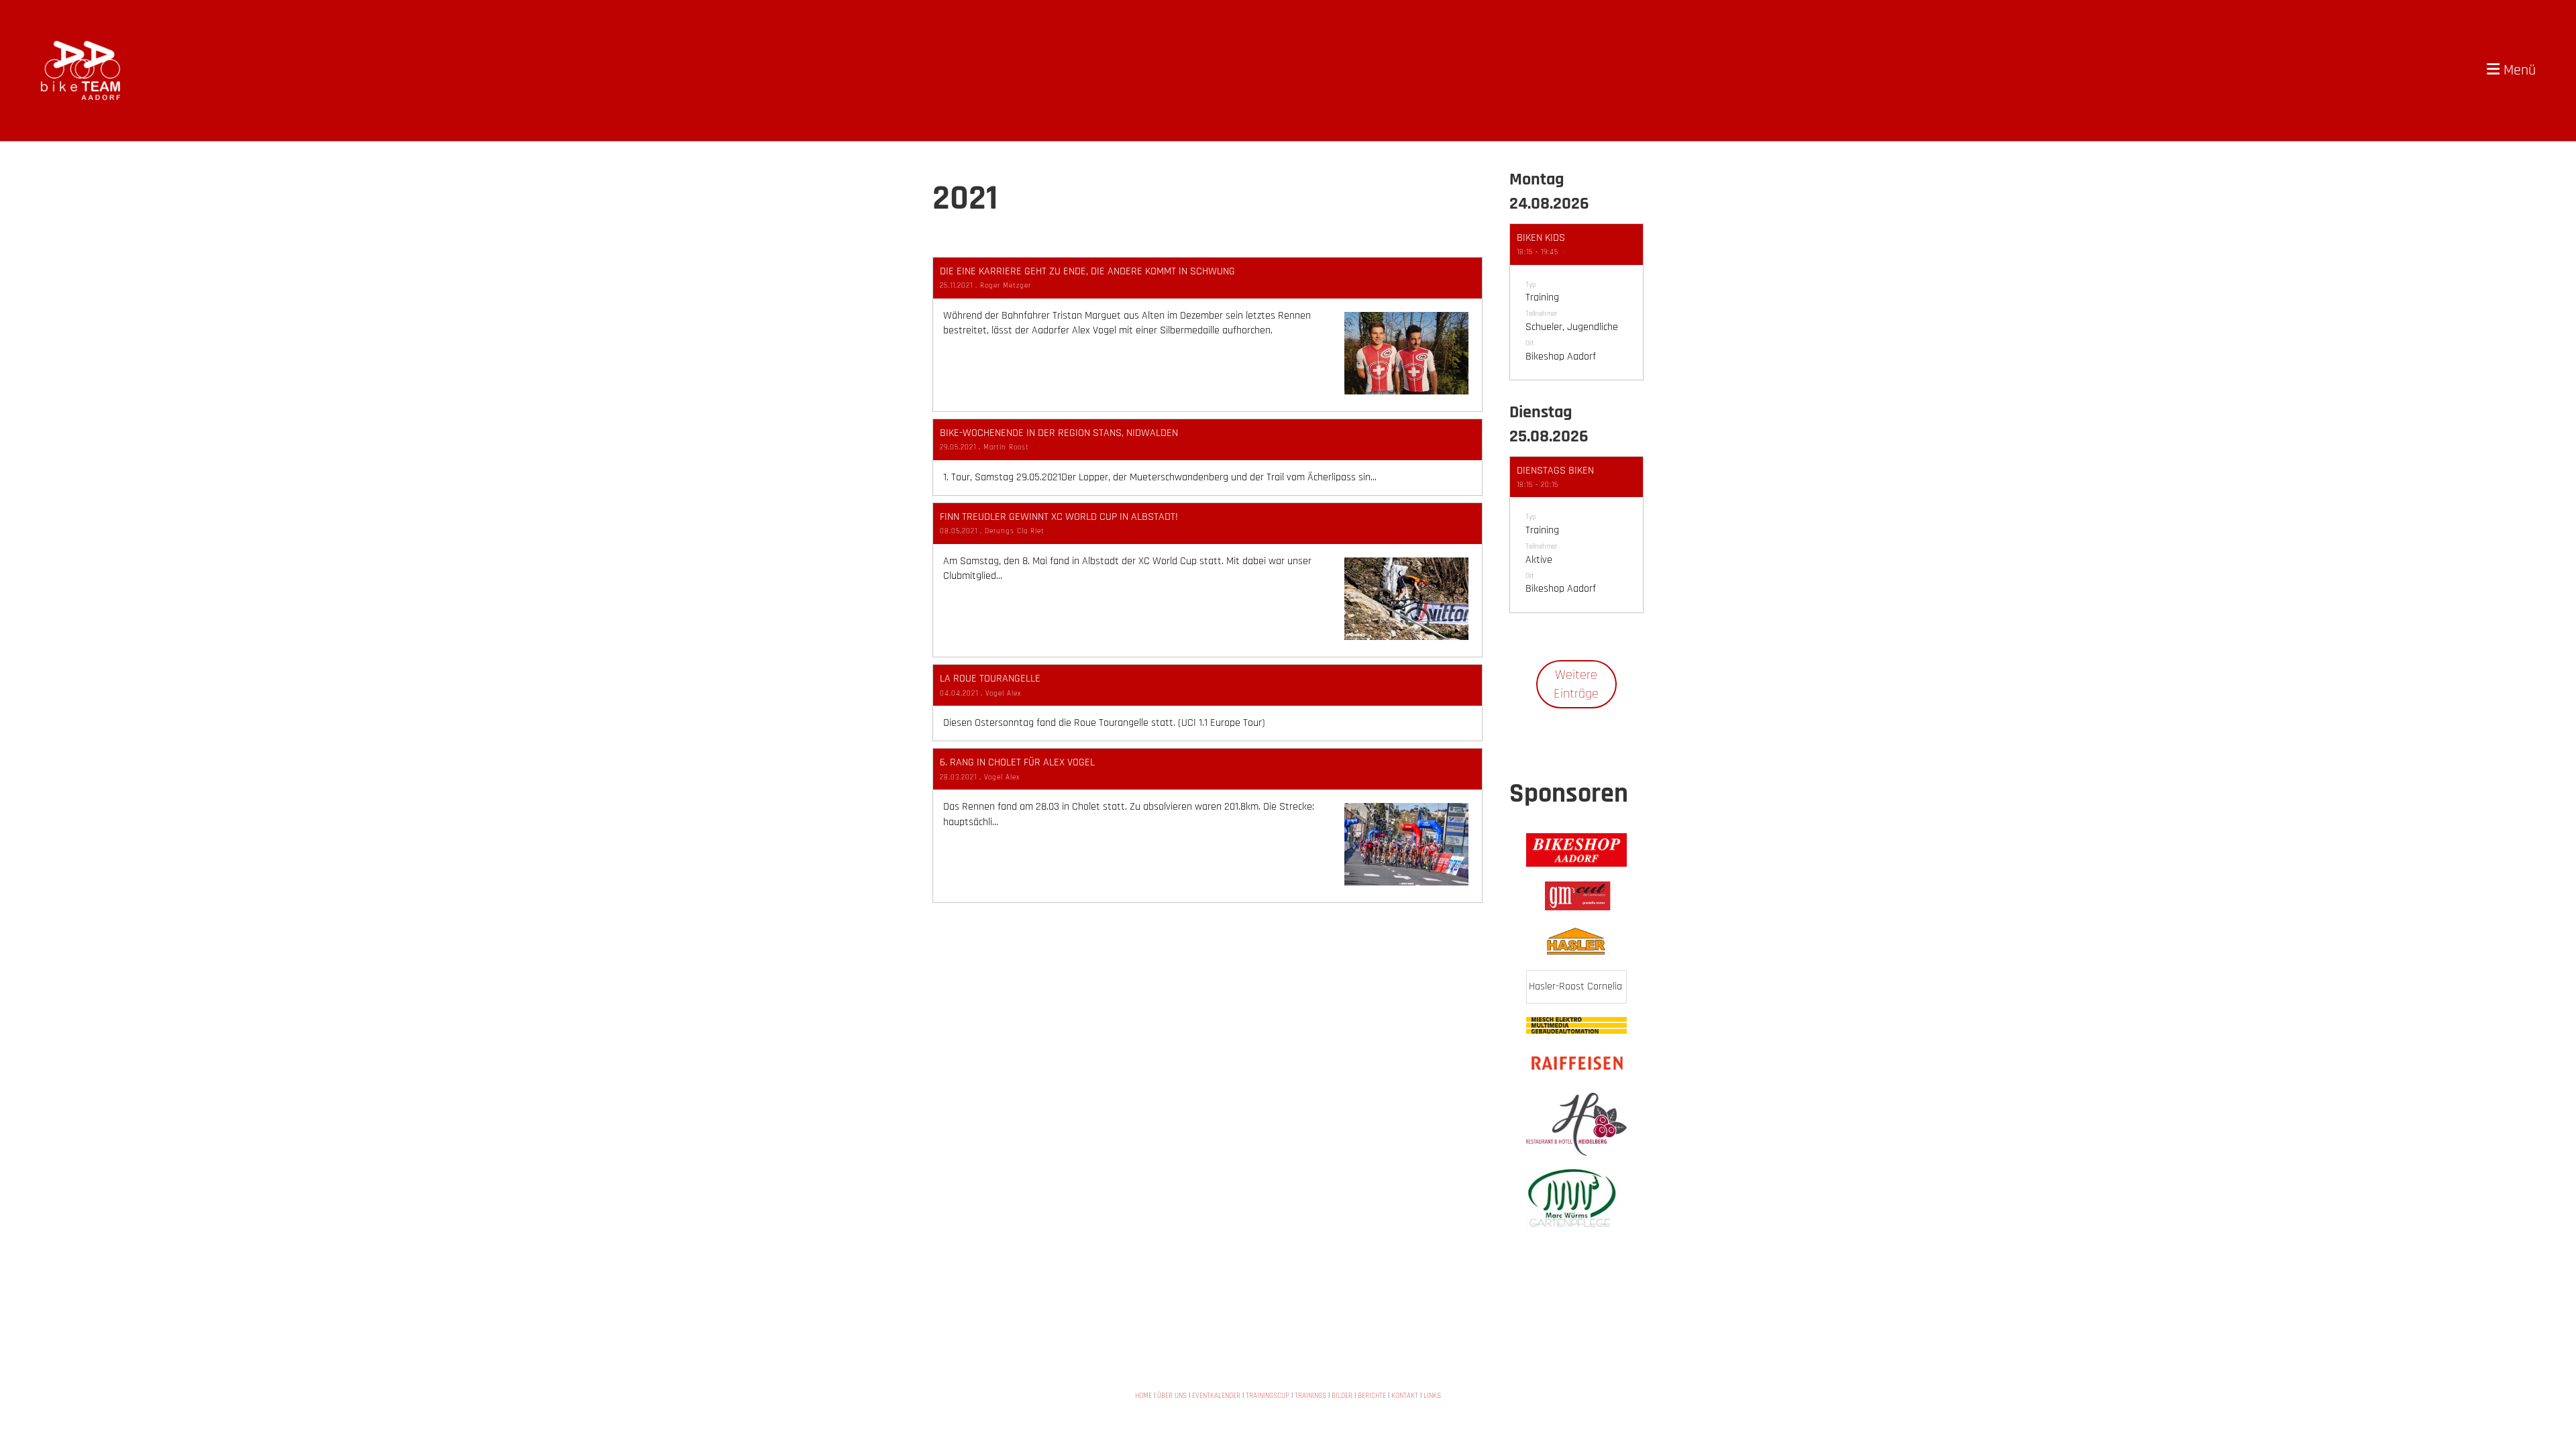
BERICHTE (1372, 1396)
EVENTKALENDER (1216, 1396)
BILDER (1342, 1396)
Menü (2518, 70)
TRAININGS (1310, 1396)
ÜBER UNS (1172, 1396)
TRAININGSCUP (1268, 1396)
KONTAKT (1405, 1396)
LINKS (1432, 1396)
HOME (1143, 1396)
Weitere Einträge (1576, 684)
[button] (1576, 302)
